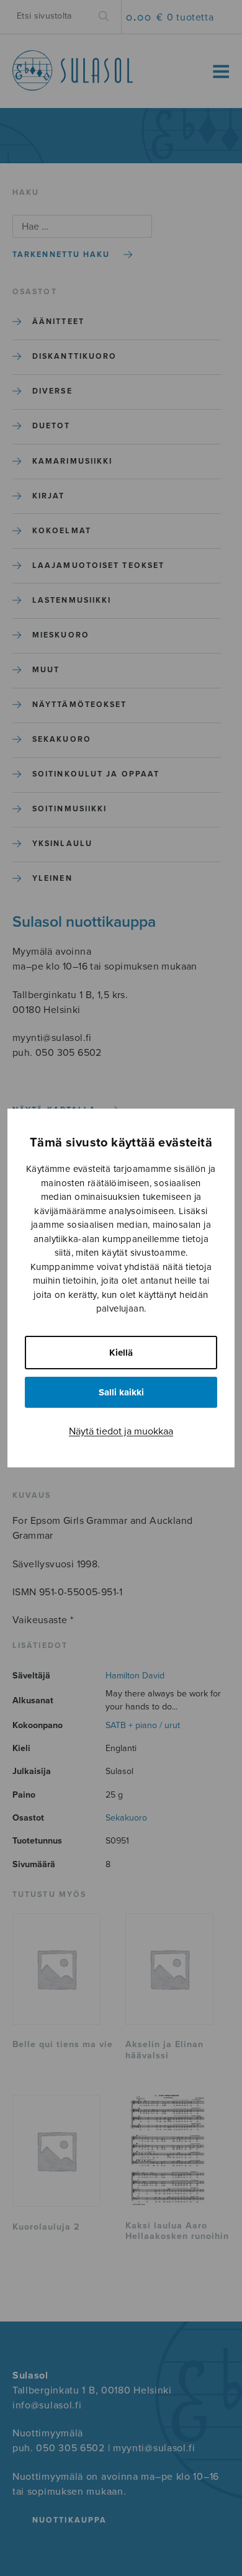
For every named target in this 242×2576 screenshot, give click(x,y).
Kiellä (121, 1353)
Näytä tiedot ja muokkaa (121, 1431)
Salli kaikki (121, 1392)
